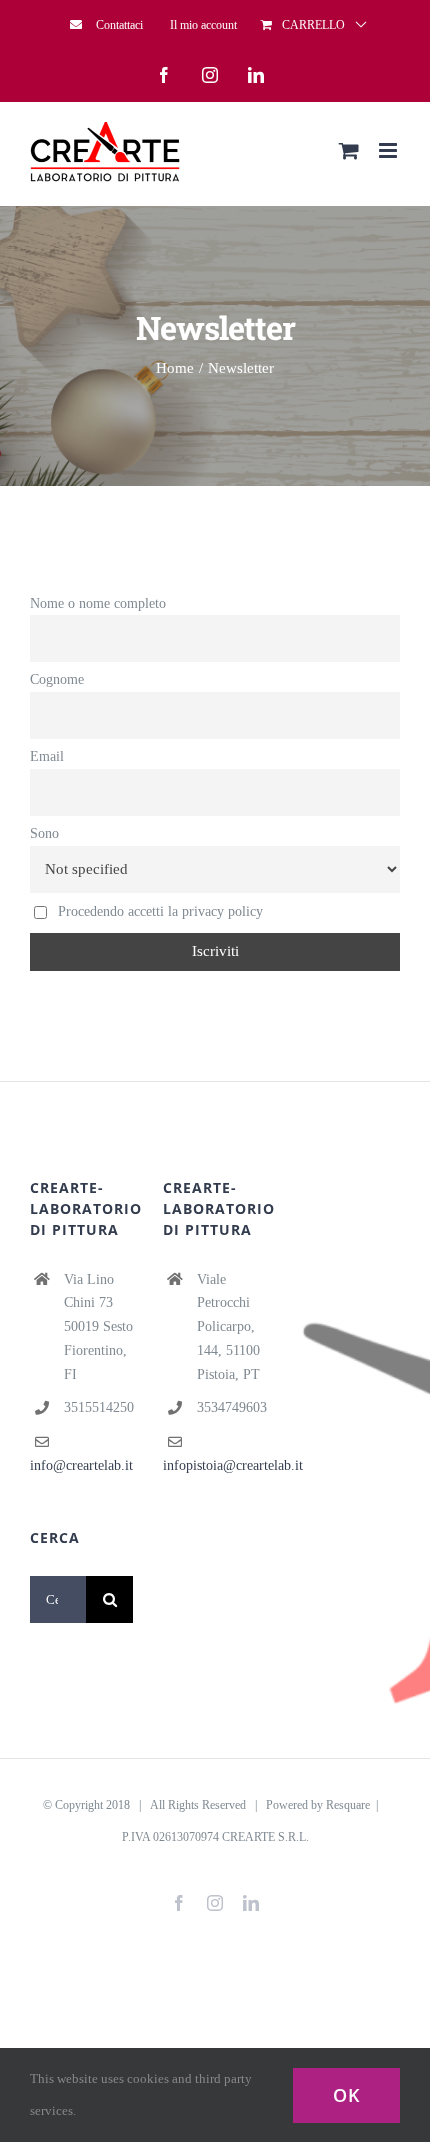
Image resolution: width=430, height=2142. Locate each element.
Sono (44, 833)
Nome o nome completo (98, 603)
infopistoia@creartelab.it (233, 1465)
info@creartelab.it (81, 1465)
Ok (346, 2095)
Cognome (57, 679)
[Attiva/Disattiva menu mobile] (389, 150)
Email (47, 756)
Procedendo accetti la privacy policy (158, 911)
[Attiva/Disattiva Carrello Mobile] (349, 150)
